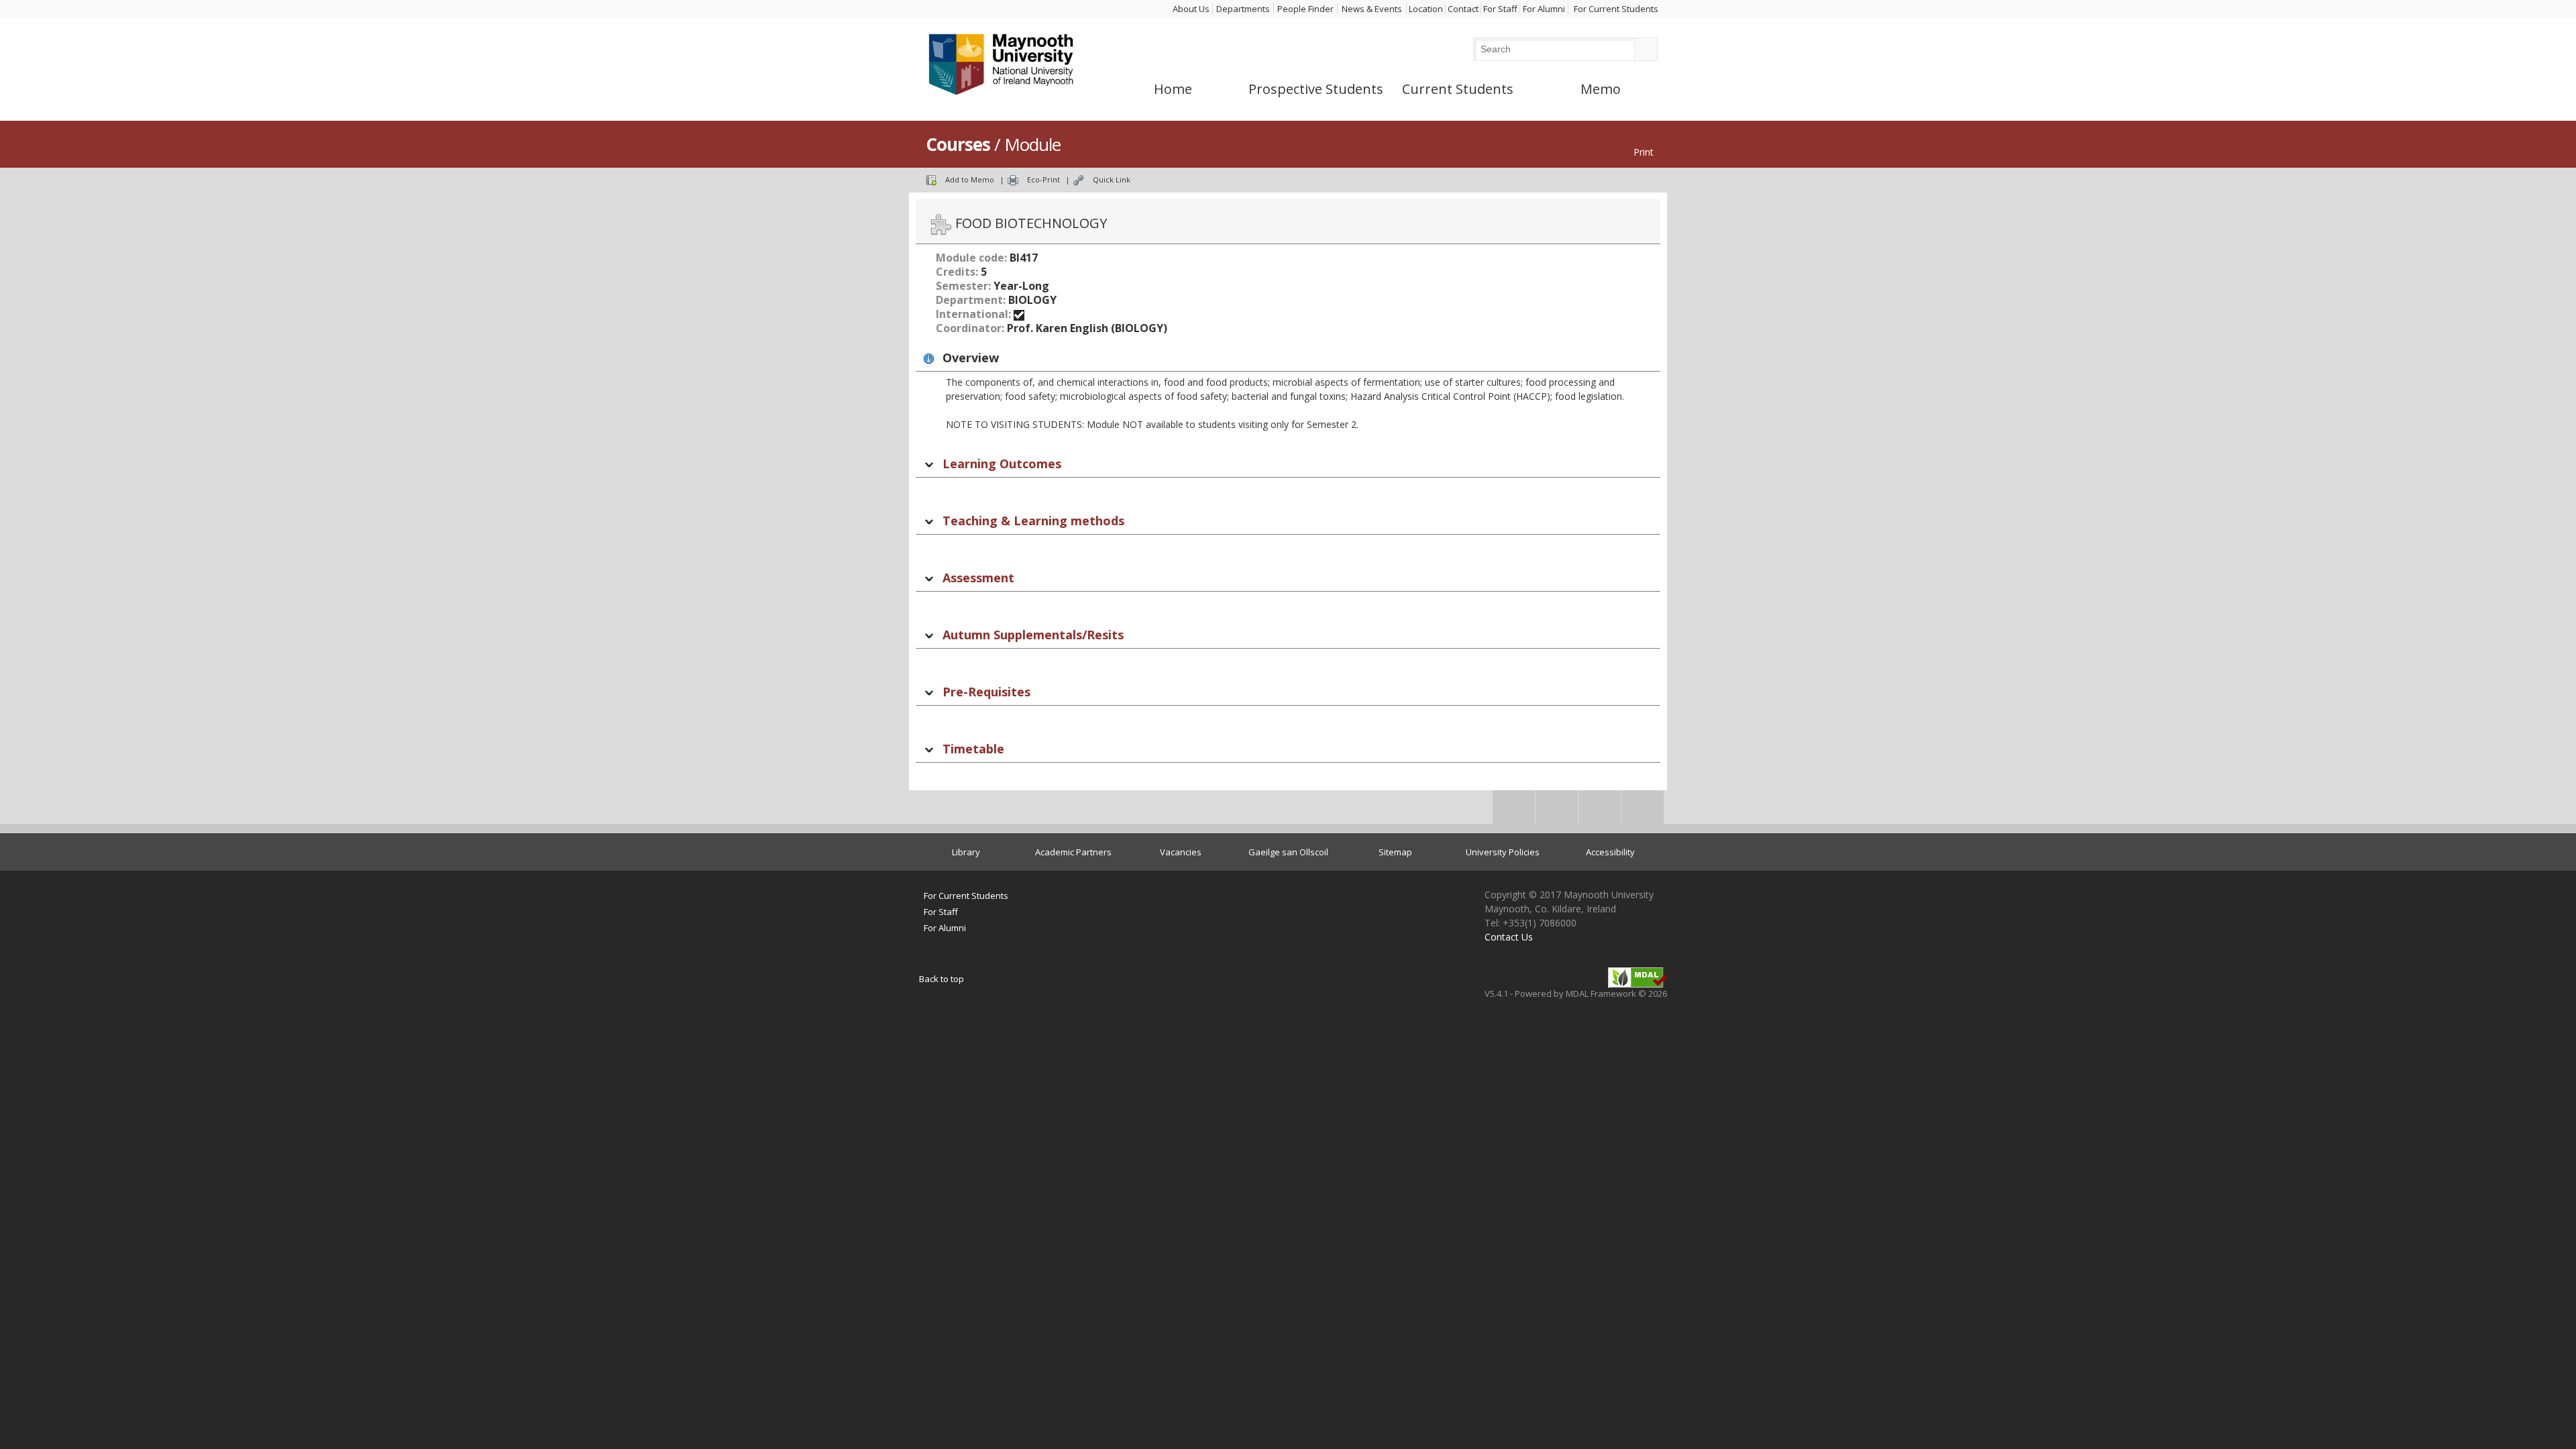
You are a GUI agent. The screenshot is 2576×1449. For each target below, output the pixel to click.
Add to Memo (970, 179)
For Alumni (1544, 9)
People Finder (1305, 9)
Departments (1243, 9)
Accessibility (1610, 852)
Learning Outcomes (1002, 464)
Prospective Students (1316, 89)
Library (966, 852)
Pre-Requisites (986, 692)
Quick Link (1112, 179)
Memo (1601, 89)
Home (1173, 89)
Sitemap (1395, 852)
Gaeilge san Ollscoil (1288, 852)
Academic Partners (1073, 852)
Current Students (1458, 89)
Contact (1463, 9)
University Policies (1503, 852)
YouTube (1643, 811)
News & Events (1372, 9)
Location (1426, 9)
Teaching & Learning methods (1033, 521)
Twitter (1557, 811)
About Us (1191, 9)
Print (1644, 152)
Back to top (942, 979)
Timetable (973, 749)
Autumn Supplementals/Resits (1033, 635)
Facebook (1514, 811)
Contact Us (1509, 937)
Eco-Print (1043, 179)
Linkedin (1600, 811)
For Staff (1500, 9)
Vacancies (1181, 852)
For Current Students (1616, 9)
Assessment (978, 578)
